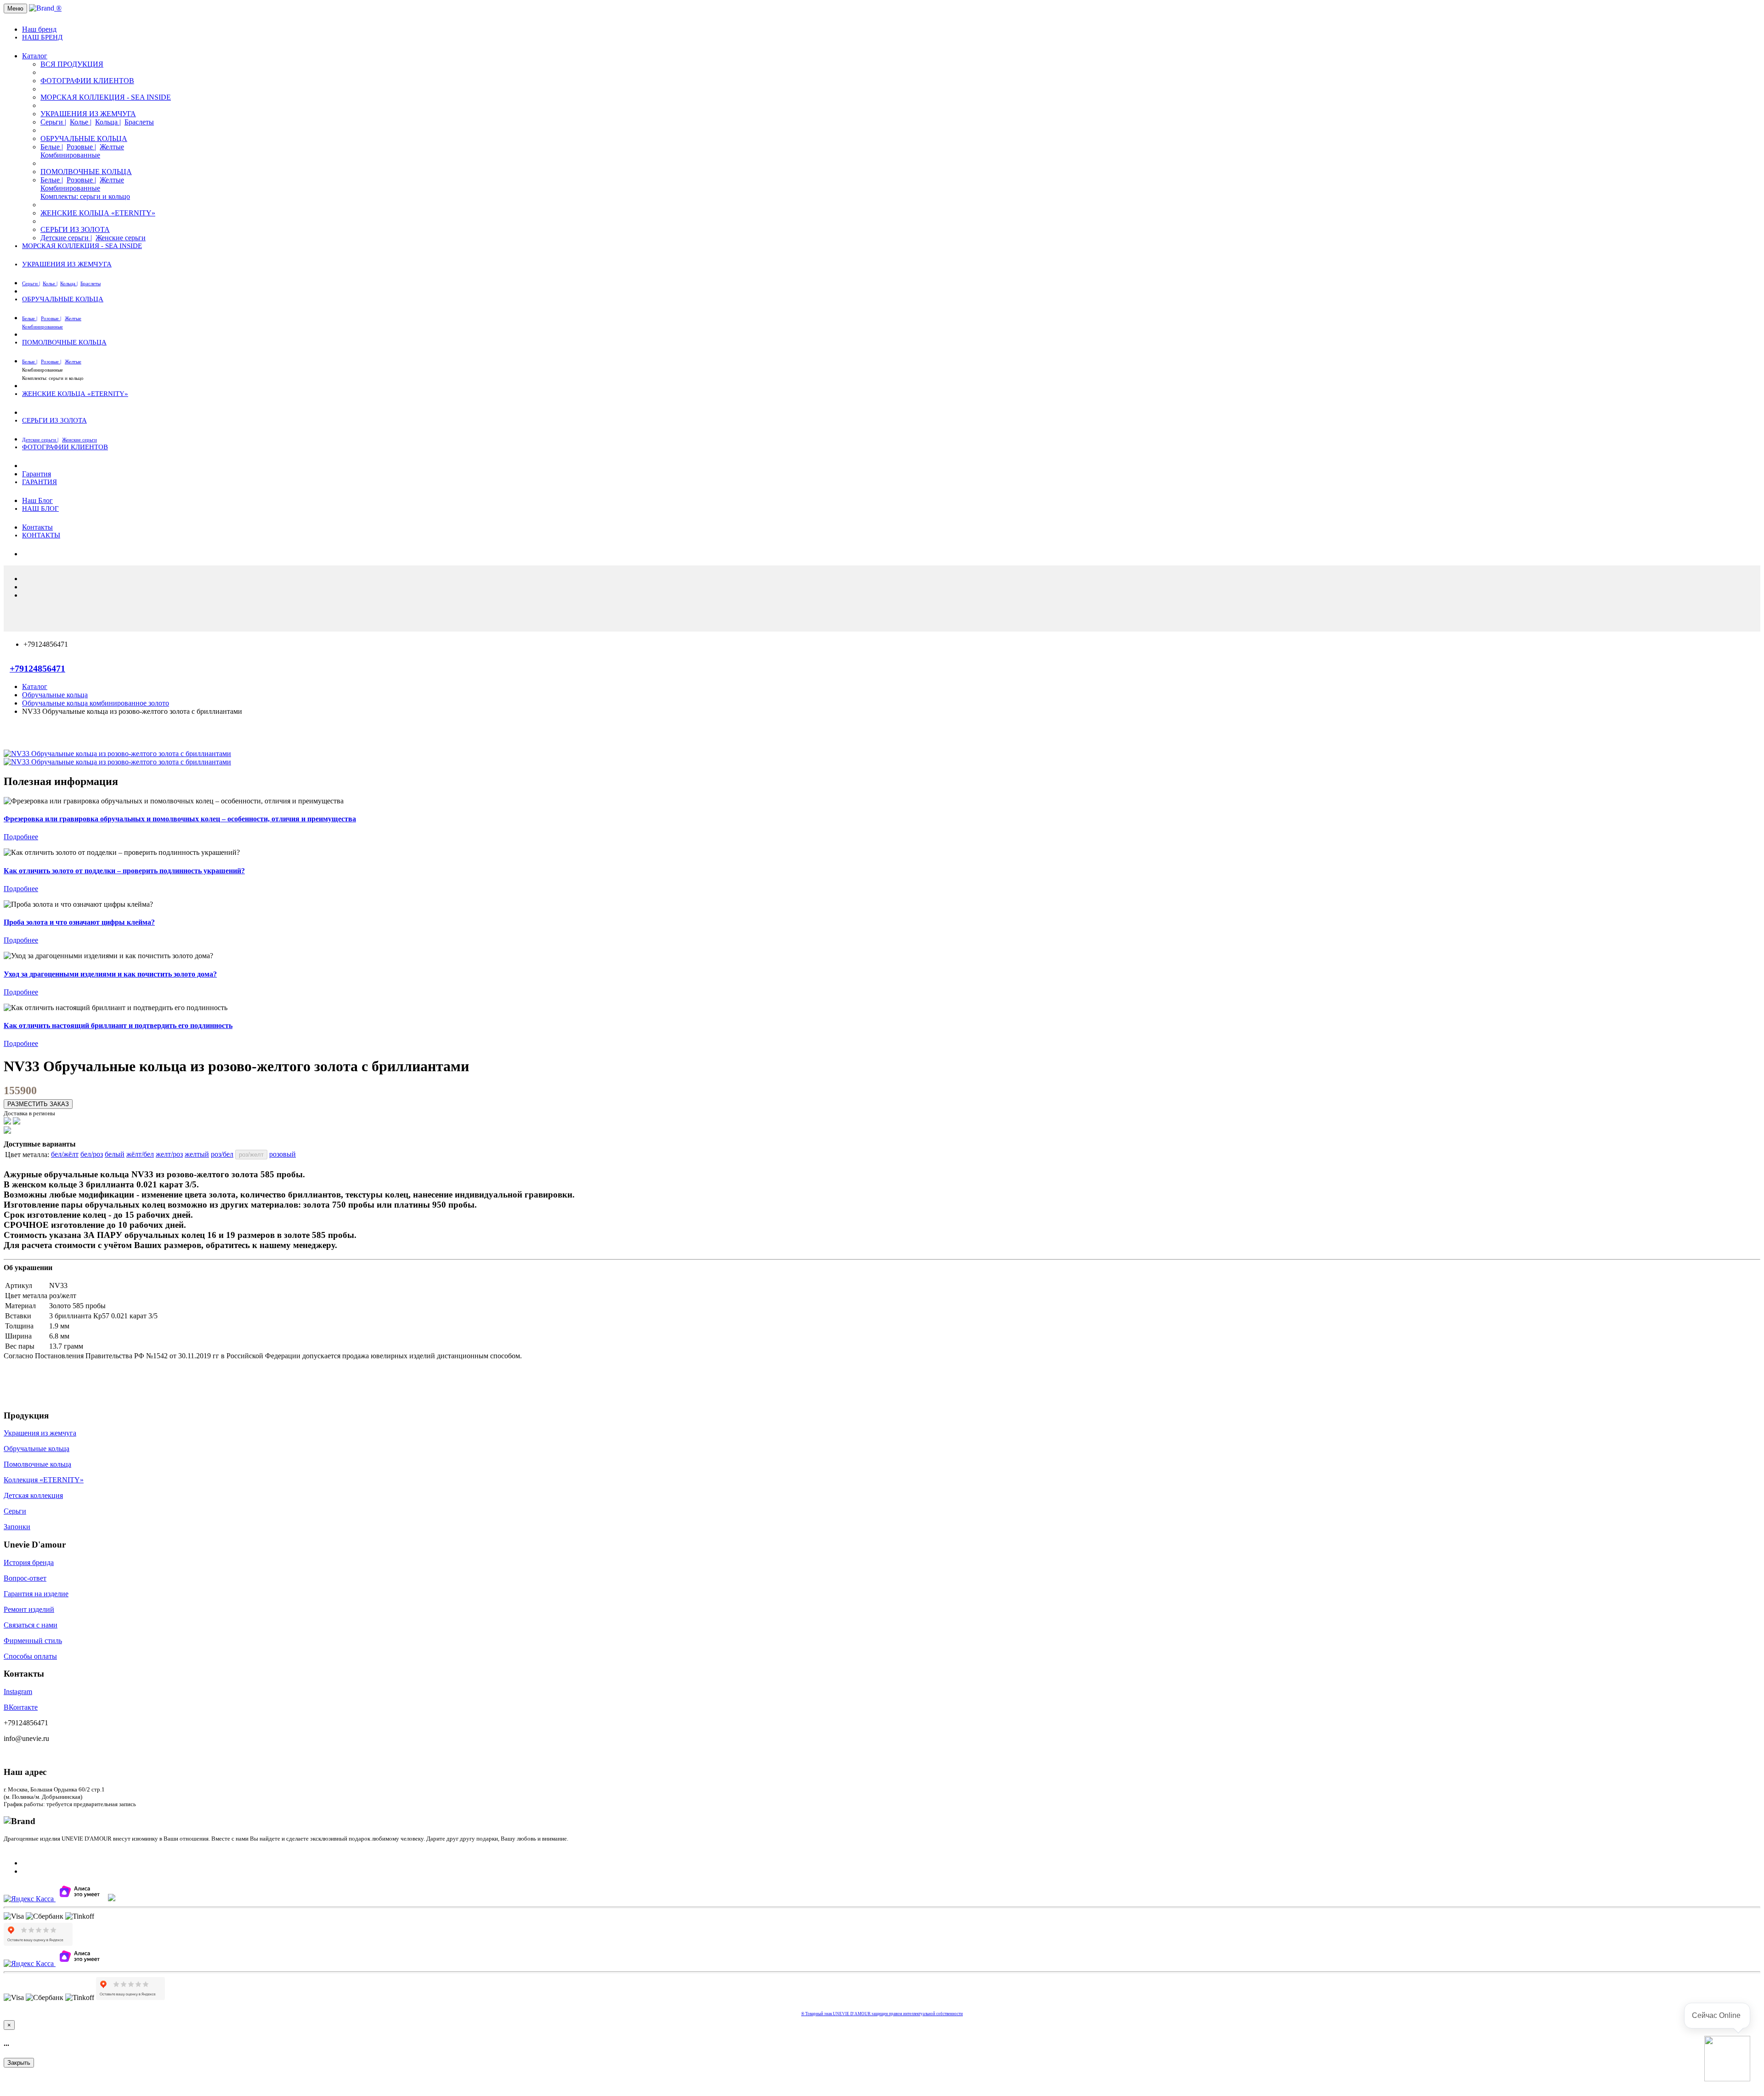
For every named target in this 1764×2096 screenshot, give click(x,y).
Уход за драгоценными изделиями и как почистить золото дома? (110, 974)
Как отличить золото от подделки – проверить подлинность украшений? (124, 871)
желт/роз (169, 1154)
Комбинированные (70, 155)
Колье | (81, 122)
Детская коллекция (33, 1495)
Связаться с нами (31, 1625)
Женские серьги (121, 238)
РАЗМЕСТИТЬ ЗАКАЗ (38, 1104)
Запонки (17, 1527)
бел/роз (92, 1154)
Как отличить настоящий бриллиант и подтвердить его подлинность (118, 1025)
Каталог (35, 56)
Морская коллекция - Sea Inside (106, 97)
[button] (1727, 2059)
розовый (283, 1154)
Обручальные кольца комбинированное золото (96, 703)
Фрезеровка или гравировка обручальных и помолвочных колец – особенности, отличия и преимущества (180, 819)
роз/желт (251, 1155)
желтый (197, 1154)
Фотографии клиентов (87, 81)
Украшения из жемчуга (88, 114)
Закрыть (19, 2063)
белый (115, 1154)
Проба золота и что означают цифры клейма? (79, 922)
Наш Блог (37, 500)
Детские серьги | (66, 238)
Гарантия (37, 474)
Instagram (18, 1692)
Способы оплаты (30, 1656)
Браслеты (139, 122)
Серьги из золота (75, 229)
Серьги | (53, 122)
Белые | (52, 147)
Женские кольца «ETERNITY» (98, 213)
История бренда (29, 1562)
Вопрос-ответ (25, 1578)
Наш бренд (39, 29)
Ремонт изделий (29, 1609)
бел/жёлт (65, 1154)
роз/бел (222, 1154)
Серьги (15, 1511)
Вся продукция (72, 64)
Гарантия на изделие (36, 1594)
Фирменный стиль (33, 1641)
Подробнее (21, 837)
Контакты (37, 527)
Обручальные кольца (84, 138)
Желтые (112, 147)
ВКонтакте (21, 1707)
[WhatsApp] (7, 1131)
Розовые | (81, 147)
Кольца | (108, 122)
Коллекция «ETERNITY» (44, 1480)
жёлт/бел (140, 1154)
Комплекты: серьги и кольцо (85, 196)
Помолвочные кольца (86, 172)
